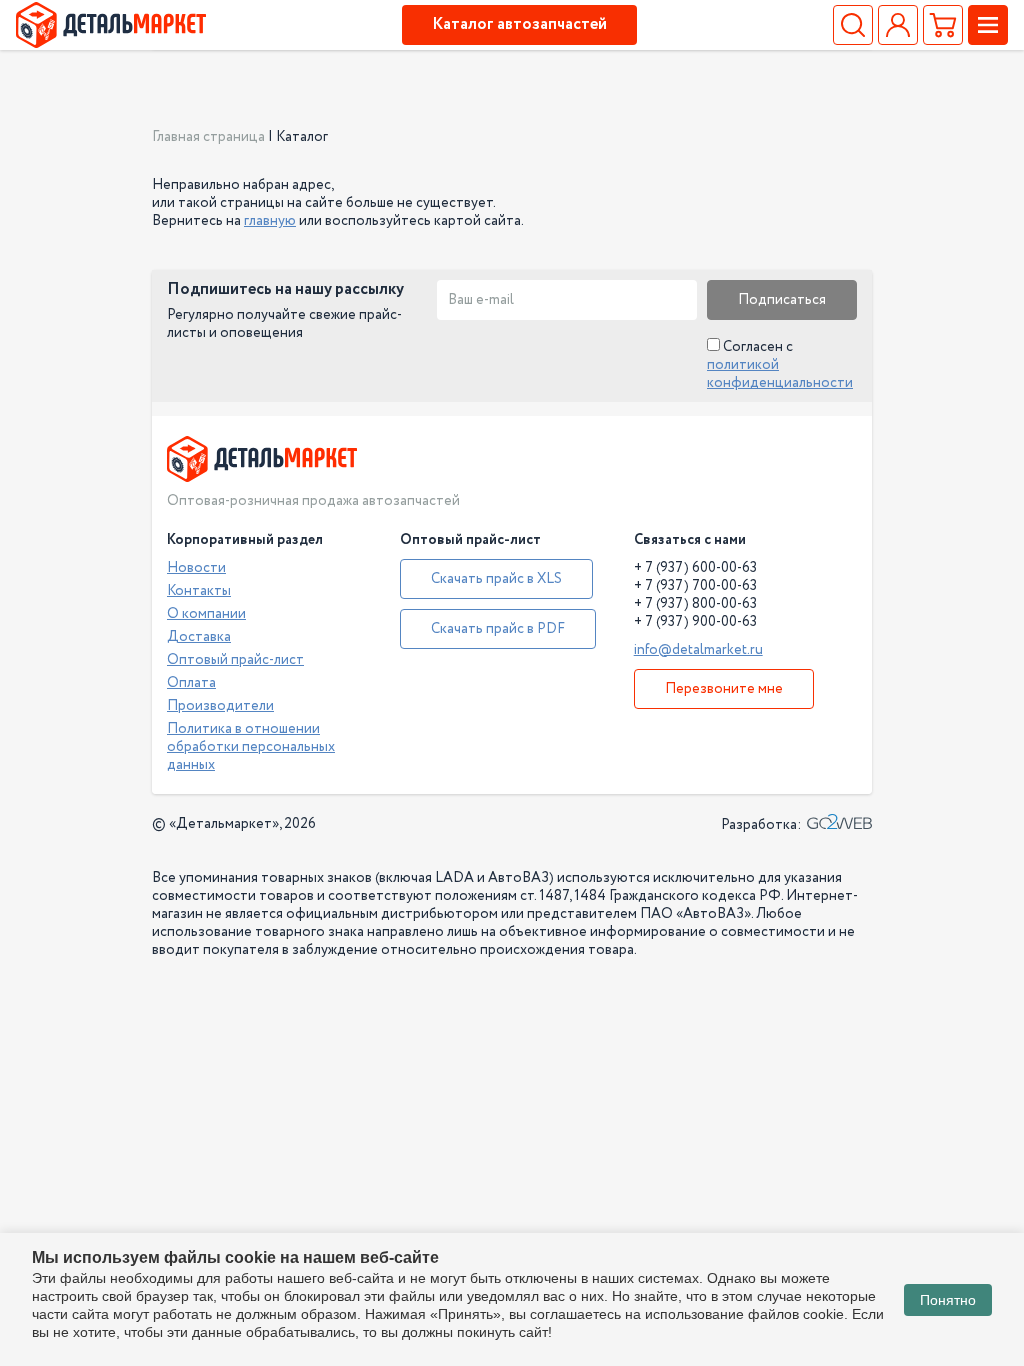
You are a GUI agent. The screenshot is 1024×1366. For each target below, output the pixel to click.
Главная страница (208, 137)
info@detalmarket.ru (698, 650)
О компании (206, 614)
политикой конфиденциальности (780, 374)
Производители (220, 706)
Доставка (199, 637)
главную (270, 221)
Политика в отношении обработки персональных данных (251, 747)
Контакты (199, 591)
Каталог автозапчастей (519, 24)
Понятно (948, 1300)
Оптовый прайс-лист (235, 660)
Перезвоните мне (724, 689)
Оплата (191, 683)
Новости (196, 568)
